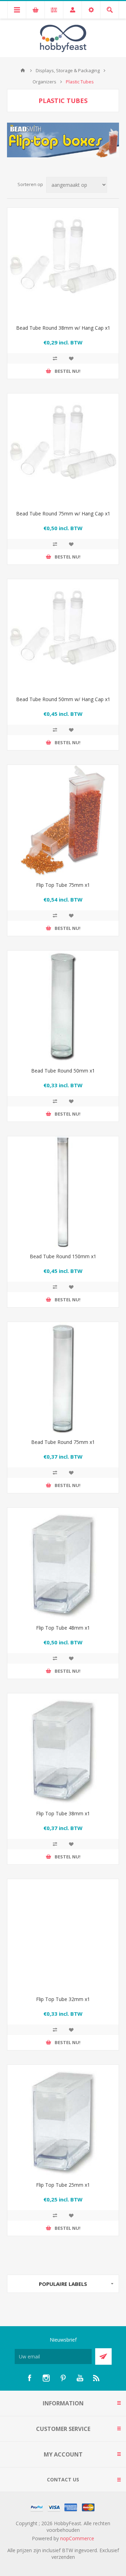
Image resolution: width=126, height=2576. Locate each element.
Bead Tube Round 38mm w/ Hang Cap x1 (63, 328)
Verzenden (103, 2356)
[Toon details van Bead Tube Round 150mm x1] (63, 1192)
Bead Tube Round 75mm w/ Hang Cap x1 (63, 513)
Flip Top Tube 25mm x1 (63, 2185)
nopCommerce (77, 2538)
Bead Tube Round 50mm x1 (63, 1071)
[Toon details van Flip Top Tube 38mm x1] (63, 1749)
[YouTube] (80, 2378)
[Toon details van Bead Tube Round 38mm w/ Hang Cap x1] (63, 263)
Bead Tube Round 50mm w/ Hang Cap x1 (63, 699)
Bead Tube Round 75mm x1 (63, 1442)
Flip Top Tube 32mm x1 (63, 1999)
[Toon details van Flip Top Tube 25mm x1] (63, 2121)
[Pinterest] (63, 2378)
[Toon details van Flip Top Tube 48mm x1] (63, 1563)
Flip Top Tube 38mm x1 (63, 1813)
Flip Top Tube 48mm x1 (63, 1628)
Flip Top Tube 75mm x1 (63, 885)
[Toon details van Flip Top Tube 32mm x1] (63, 1935)
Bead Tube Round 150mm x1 (63, 1256)
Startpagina (23, 70)
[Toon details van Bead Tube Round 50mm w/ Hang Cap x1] (63, 635)
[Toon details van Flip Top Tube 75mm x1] (63, 821)
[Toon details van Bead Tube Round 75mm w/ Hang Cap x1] (63, 449)
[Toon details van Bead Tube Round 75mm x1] (63, 1378)
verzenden (63, 2557)
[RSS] (97, 2378)
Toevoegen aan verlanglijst (71, 358)
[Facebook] (29, 2378)
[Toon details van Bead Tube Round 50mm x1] (63, 1006)
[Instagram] (46, 2378)
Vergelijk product (55, 358)
